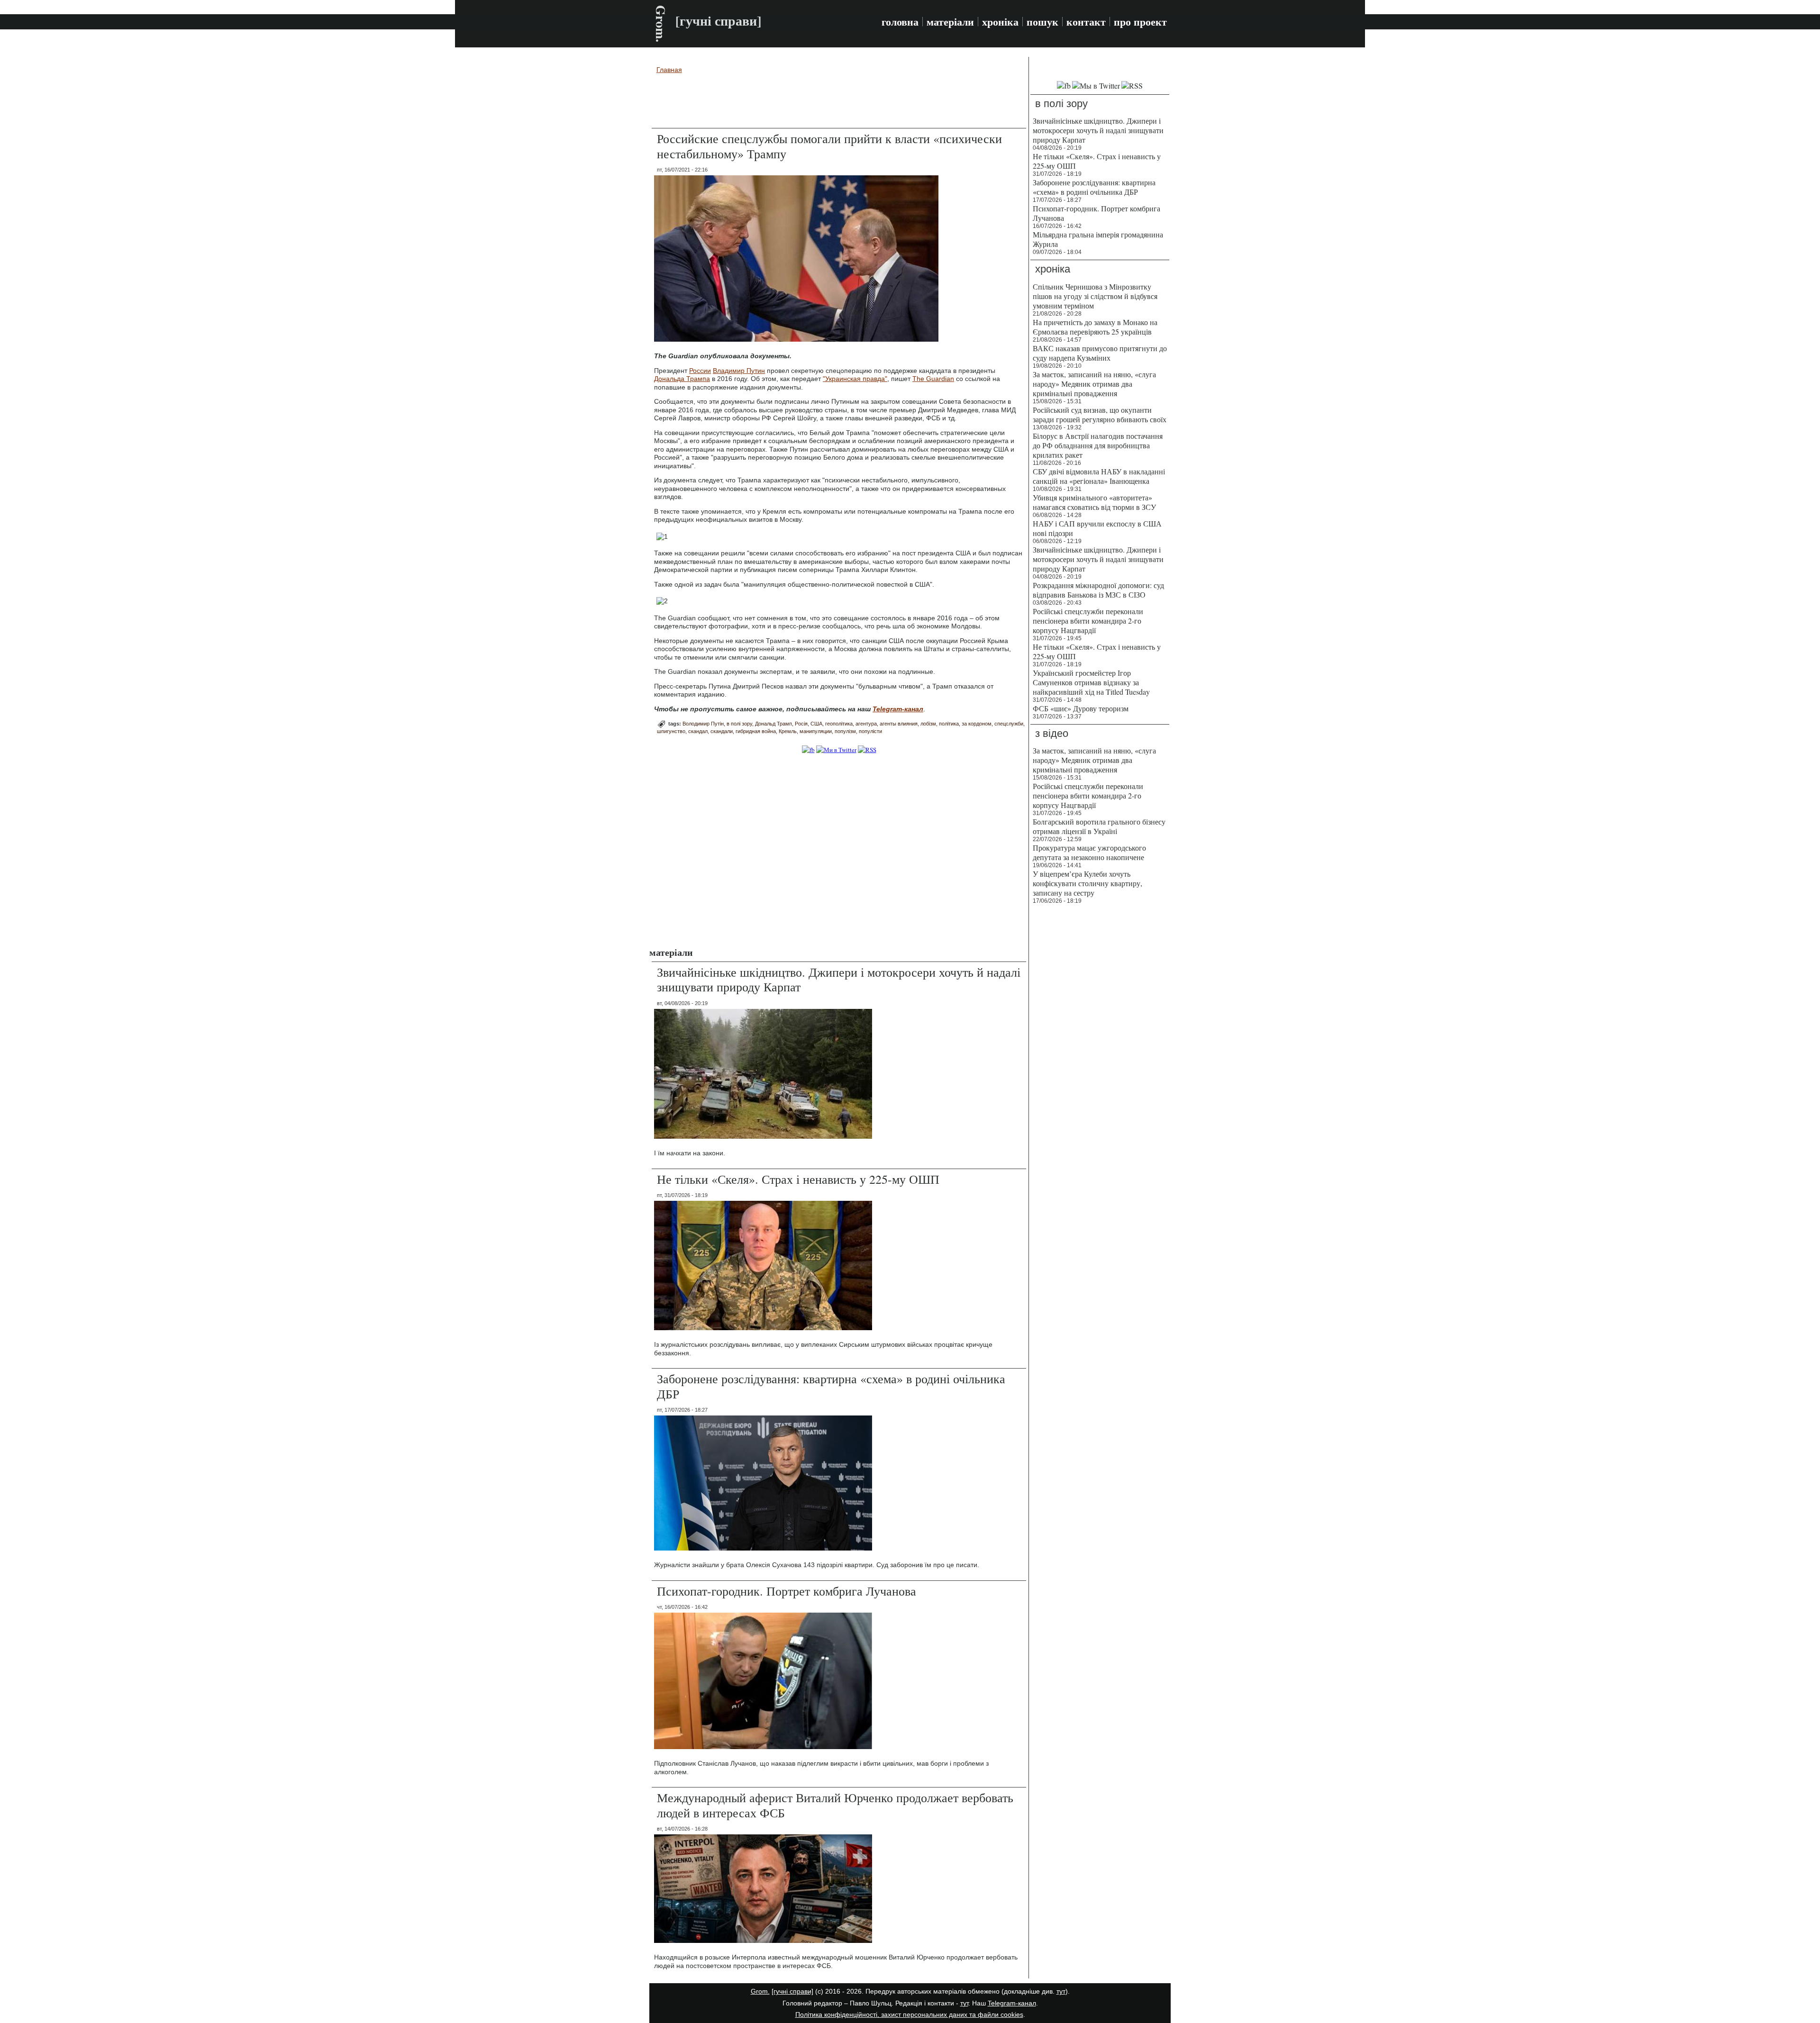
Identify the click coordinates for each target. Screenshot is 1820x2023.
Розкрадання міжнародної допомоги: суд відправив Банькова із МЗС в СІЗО (1098, 590)
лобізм (928, 724)
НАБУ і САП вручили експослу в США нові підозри (1097, 528)
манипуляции (816, 731)
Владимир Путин (739, 371)
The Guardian (933, 379)
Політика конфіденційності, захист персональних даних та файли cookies (909, 2014)
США (816, 724)
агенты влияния (899, 724)
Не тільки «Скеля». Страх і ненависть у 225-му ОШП (798, 1179)
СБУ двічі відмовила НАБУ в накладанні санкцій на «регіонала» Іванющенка (1099, 476)
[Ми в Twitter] (836, 750)
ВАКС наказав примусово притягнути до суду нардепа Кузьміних (1100, 353)
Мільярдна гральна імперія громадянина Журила (1098, 239)
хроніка (1000, 22)
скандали (722, 731)
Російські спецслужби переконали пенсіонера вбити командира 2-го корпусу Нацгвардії (1088, 621)
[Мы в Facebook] (1064, 86)
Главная (669, 70)
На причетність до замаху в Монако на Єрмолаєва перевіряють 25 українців (1095, 327)
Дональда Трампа (682, 379)
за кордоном (977, 724)
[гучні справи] (792, 1991)
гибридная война (756, 731)
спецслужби (1009, 724)
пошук (1042, 22)
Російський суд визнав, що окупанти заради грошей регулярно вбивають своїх (1100, 414)
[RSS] (867, 750)
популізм (845, 731)
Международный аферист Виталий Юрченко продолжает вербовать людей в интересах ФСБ (835, 1805)
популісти (870, 731)
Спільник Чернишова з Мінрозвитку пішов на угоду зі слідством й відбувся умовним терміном (1095, 296)
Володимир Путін (703, 724)
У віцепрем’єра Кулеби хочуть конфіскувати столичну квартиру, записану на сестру (1087, 883)
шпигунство (671, 731)
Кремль (788, 731)
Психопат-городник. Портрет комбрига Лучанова (787, 1591)
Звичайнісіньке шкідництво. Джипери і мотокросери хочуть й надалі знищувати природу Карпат (839, 979)
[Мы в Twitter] (1096, 86)
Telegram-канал (1012, 2003)
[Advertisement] (839, 102)
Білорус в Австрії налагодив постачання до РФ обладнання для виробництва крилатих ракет (1098, 445)
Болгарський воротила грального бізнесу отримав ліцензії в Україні (1099, 826)
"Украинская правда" (855, 379)
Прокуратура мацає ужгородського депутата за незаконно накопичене (1089, 852)
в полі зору (739, 724)
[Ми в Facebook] (808, 750)
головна (900, 22)
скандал (698, 731)
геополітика (839, 724)
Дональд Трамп (773, 724)
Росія (801, 724)
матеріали (950, 22)
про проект (1140, 22)
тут (1061, 1991)
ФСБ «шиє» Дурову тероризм (1081, 708)
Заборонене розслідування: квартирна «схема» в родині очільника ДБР (831, 1386)
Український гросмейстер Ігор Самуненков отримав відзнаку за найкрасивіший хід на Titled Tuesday (1091, 682)
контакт (1086, 22)
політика (949, 724)
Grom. (661, 24)
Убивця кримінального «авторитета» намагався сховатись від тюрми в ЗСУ (1094, 502)
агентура (866, 724)
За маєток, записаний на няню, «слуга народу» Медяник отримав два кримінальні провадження (1094, 384)
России (700, 371)
